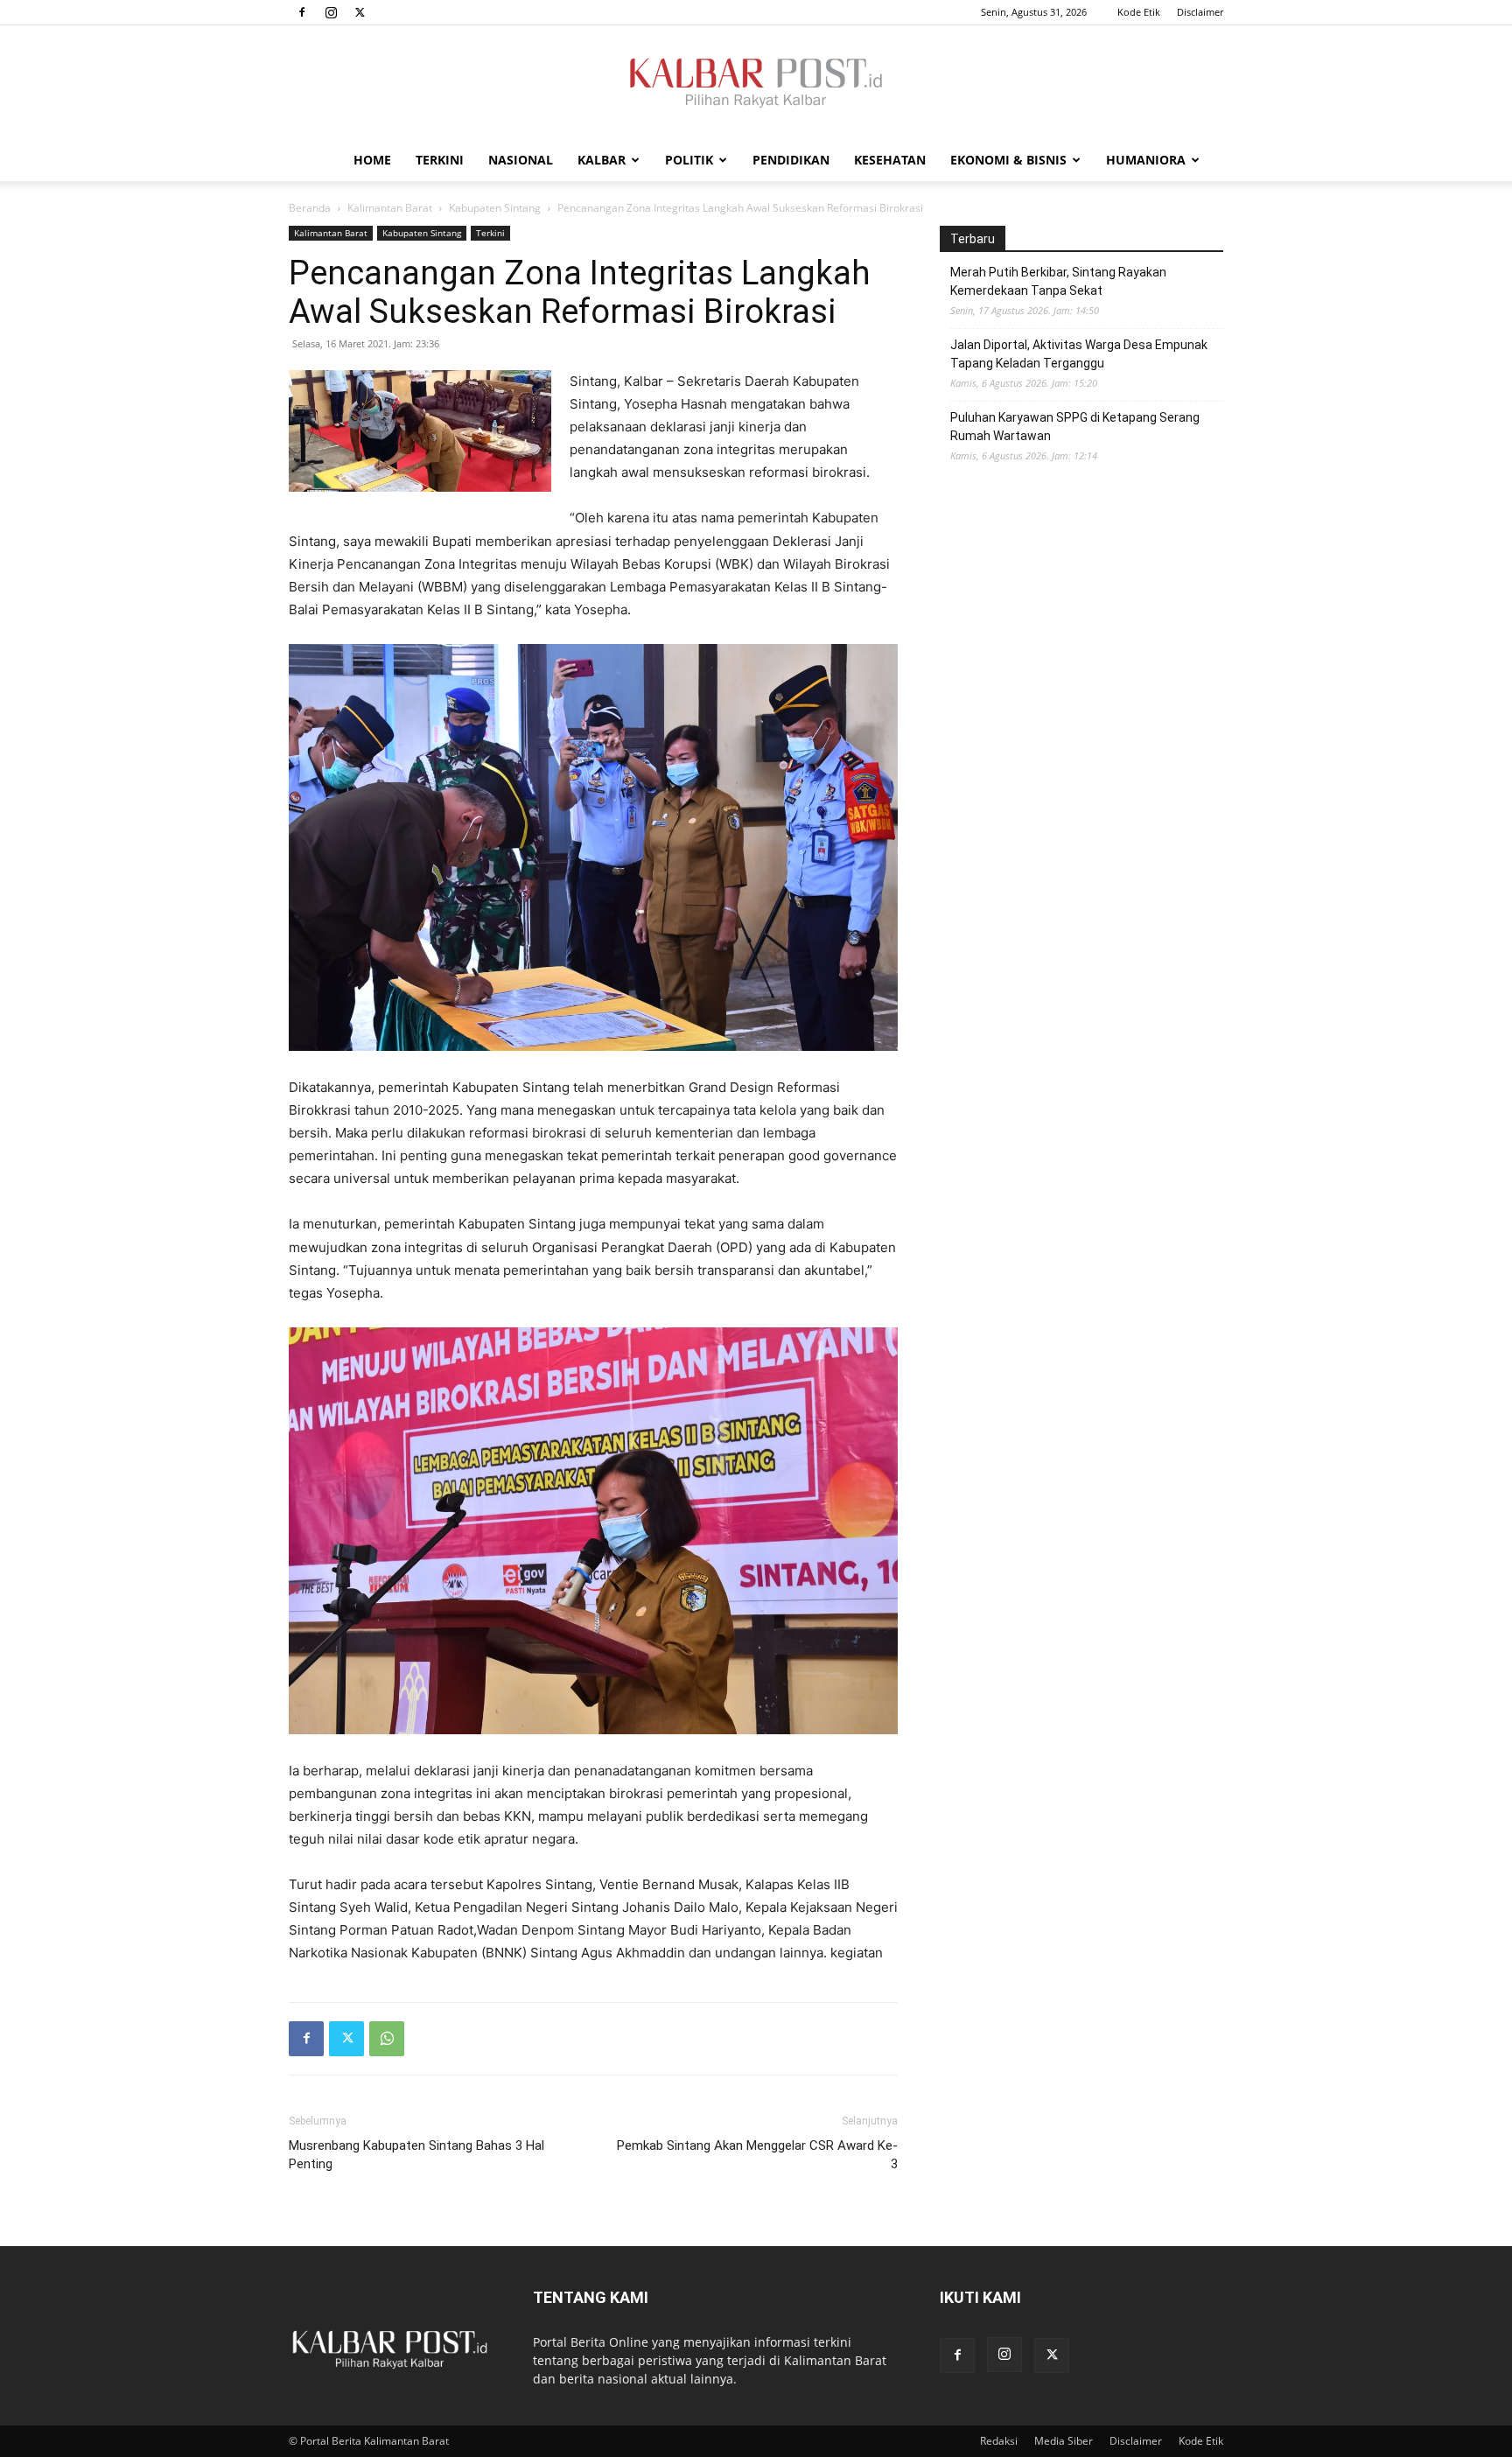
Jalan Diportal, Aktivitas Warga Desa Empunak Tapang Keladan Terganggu (1079, 354)
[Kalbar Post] (756, 83)
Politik (689, 160)
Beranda (310, 208)
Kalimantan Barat (390, 208)
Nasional (521, 160)
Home (372, 160)
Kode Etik (1139, 12)
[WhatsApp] (387, 2039)
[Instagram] (331, 12)
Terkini (440, 160)
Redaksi (999, 2441)
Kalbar (602, 160)
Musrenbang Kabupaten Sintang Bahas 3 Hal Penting (416, 2155)
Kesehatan (890, 160)
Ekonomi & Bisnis (1008, 160)
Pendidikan (791, 160)
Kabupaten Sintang (495, 208)
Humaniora (1146, 160)
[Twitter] (360, 12)
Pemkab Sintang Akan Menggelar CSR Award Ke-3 (757, 2155)
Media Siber (1064, 2441)
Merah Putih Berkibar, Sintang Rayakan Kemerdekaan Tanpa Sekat (1058, 281)
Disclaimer (1200, 12)
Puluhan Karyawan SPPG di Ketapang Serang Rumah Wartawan (1075, 427)
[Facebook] (302, 12)
